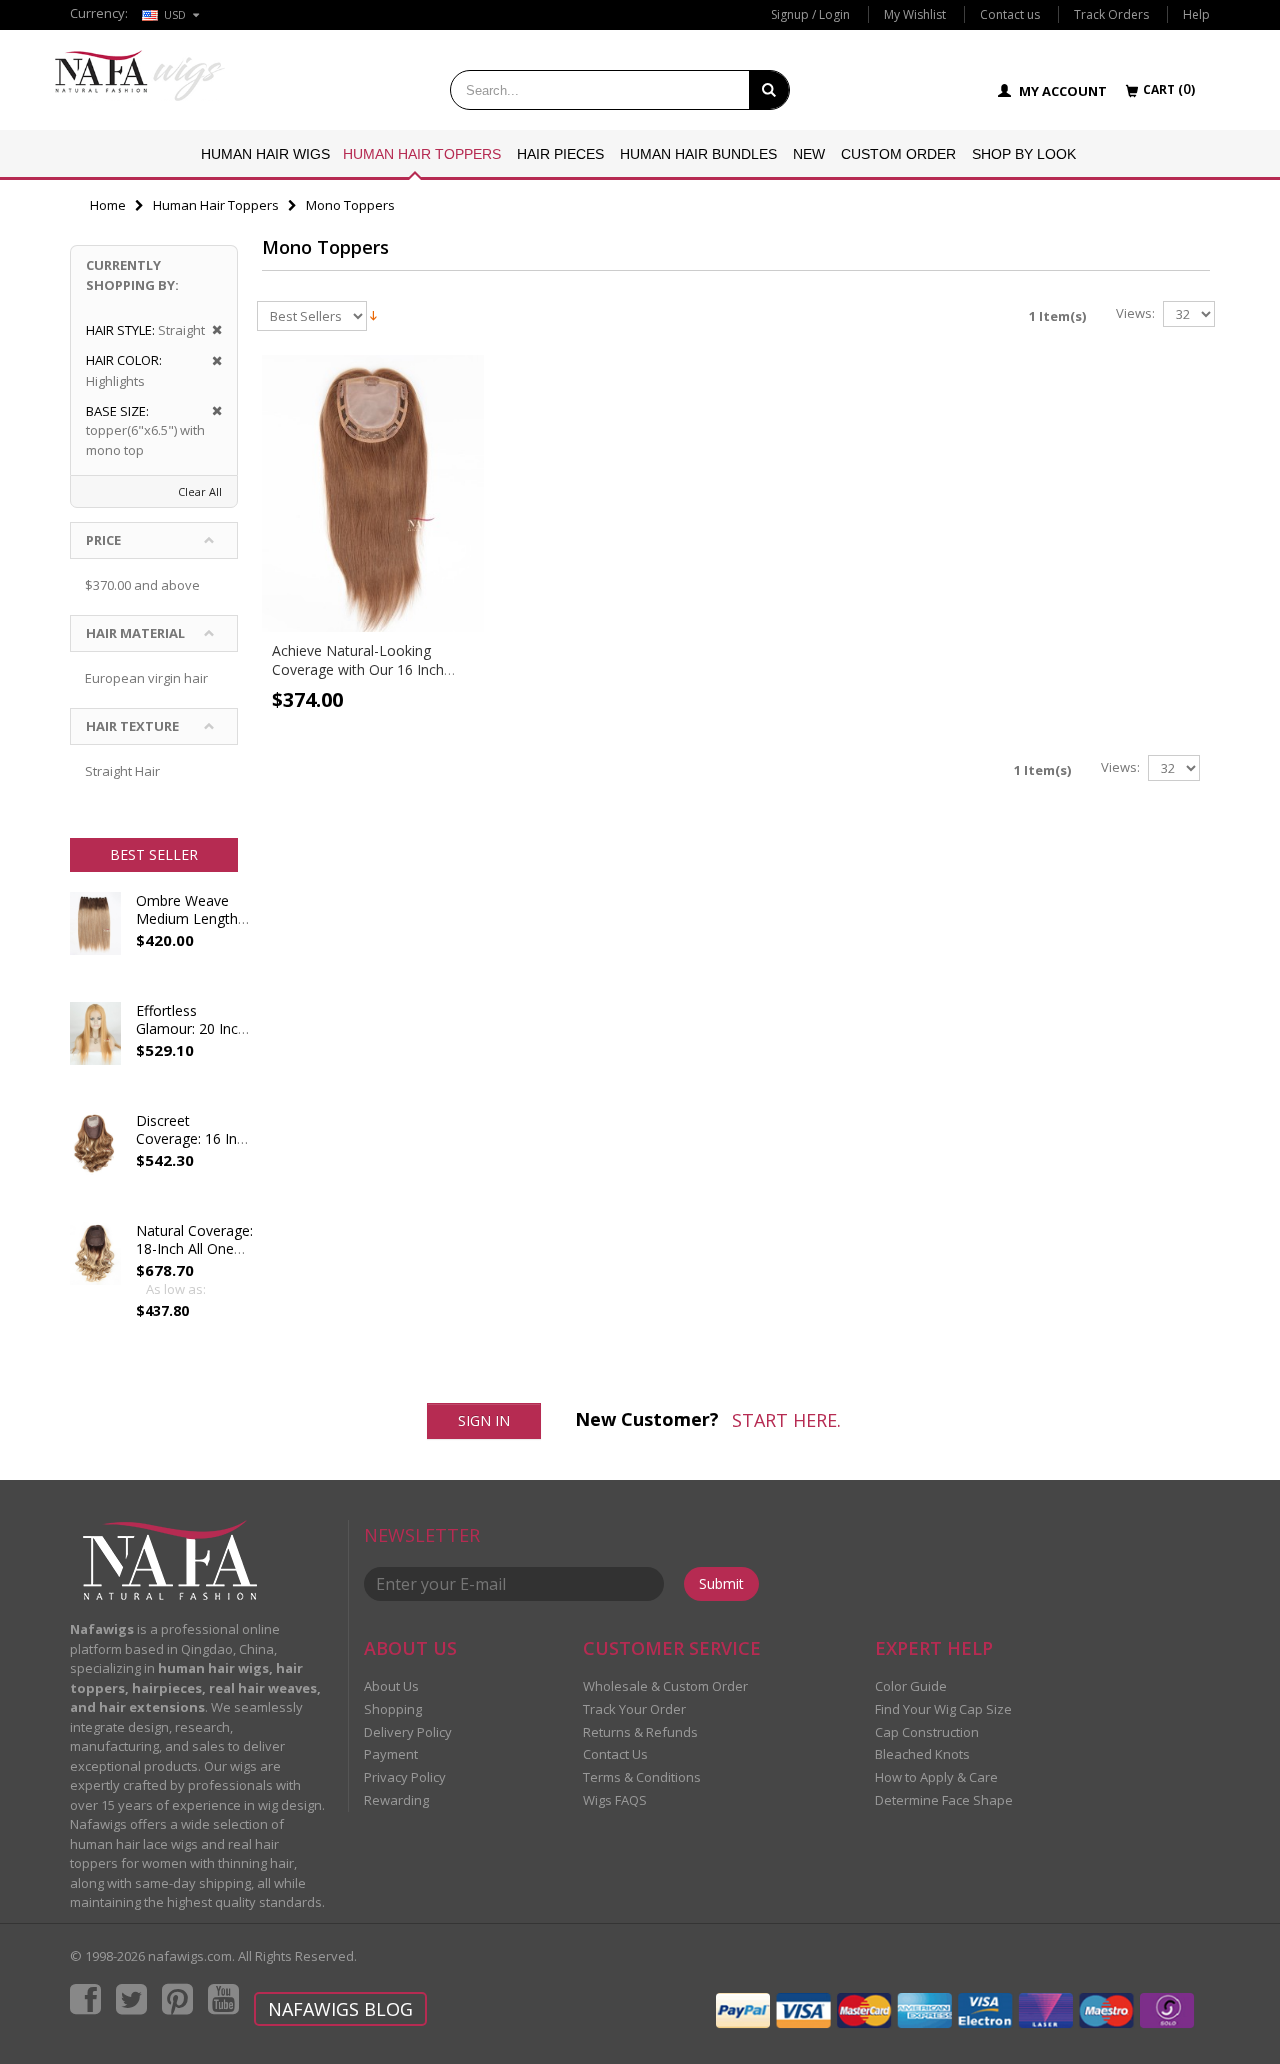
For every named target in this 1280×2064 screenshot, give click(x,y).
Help (1196, 14)
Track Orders (1111, 14)
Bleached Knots (922, 1754)
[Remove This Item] (210, 330)
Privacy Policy (405, 1777)
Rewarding (396, 1800)
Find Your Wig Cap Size (943, 1709)
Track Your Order (634, 1709)
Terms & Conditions (642, 1777)
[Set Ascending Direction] (373, 314)
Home (108, 205)
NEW (809, 154)
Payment (391, 1754)
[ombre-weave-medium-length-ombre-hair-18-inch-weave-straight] (95, 942)
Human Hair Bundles (698, 154)
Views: (1135, 313)
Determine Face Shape (944, 1800)
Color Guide (911, 1686)
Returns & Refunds (640, 1732)
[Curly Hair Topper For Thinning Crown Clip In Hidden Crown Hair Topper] (95, 1272)
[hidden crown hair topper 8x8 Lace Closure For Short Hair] (95, 1162)
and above (142, 585)
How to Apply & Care (936, 1777)
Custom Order (898, 154)
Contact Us (615, 1754)
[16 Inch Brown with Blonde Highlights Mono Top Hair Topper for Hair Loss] (373, 494)
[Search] (769, 90)
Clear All (200, 491)
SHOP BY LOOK (1024, 154)
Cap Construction (927, 1732)
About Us (391, 1686)
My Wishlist (915, 14)
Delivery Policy (408, 1732)
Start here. (786, 1420)
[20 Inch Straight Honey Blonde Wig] (95, 1052)
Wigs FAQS (615, 1800)
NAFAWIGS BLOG (340, 2009)
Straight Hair (122, 771)
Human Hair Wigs (265, 154)
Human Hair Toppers (422, 154)
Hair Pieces (560, 154)
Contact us (1010, 14)
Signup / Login (810, 14)
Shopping (393, 1709)
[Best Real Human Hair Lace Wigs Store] (140, 75)
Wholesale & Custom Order (665, 1686)
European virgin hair (146, 678)
